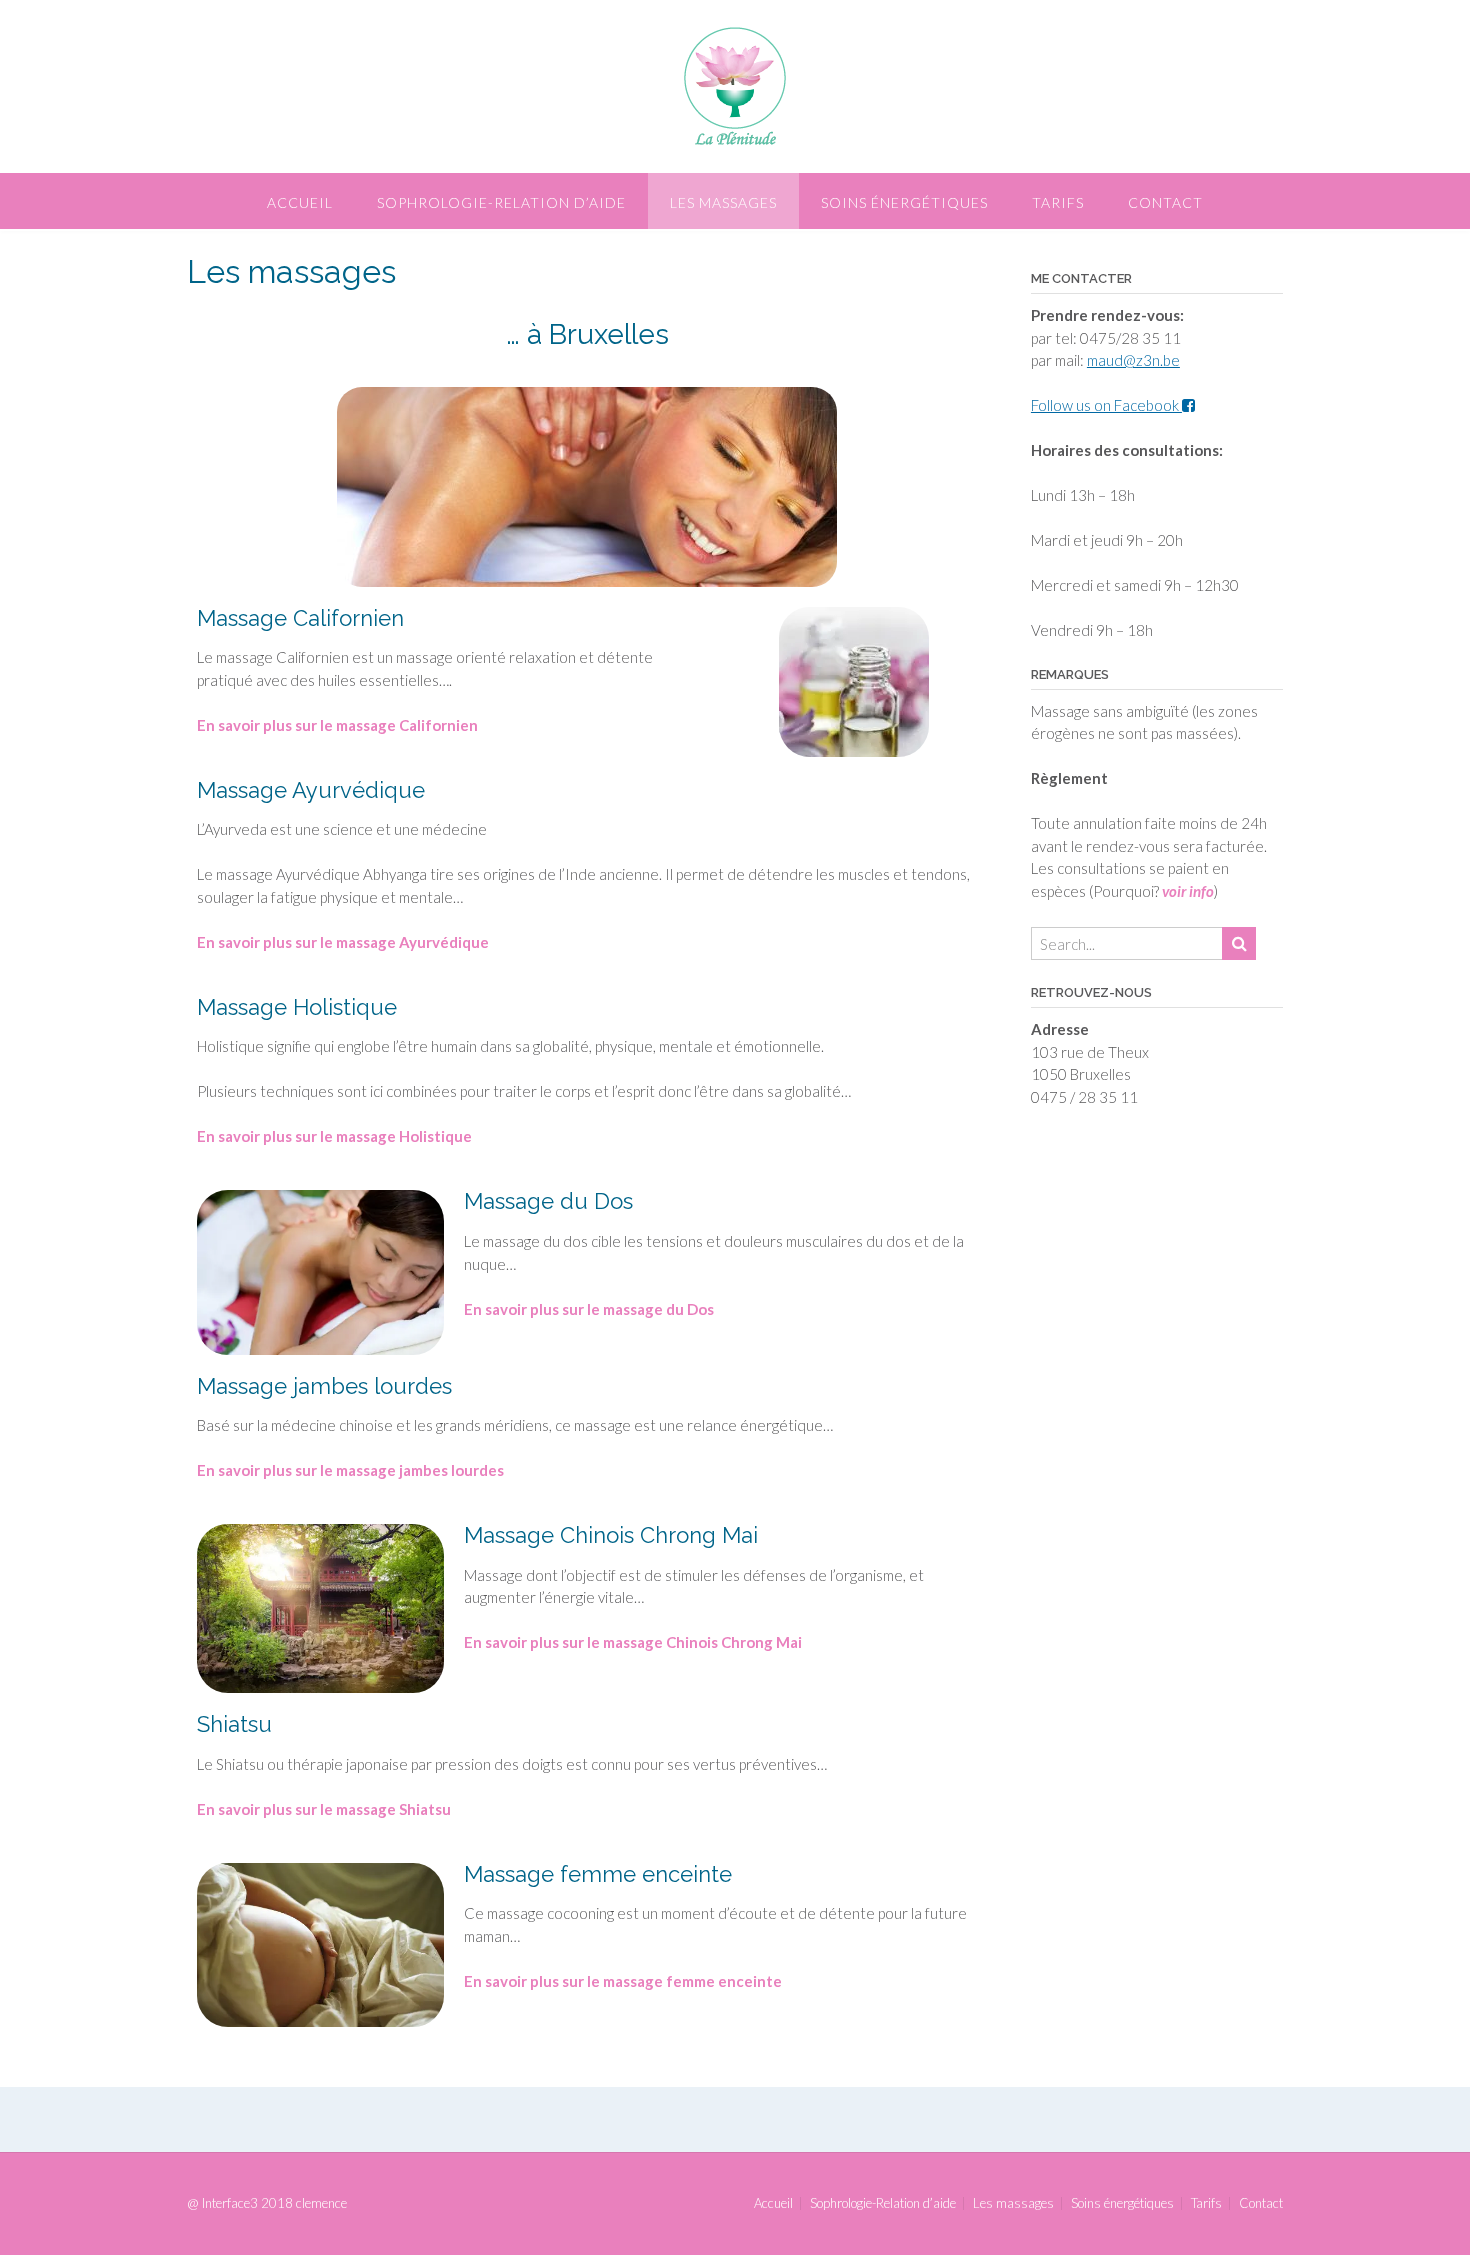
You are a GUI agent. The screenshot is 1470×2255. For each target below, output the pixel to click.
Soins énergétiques (904, 202)
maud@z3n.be (1133, 360)
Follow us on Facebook (1106, 405)
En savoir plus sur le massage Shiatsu (324, 1809)
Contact (1165, 202)
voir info (1188, 891)
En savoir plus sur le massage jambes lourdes (350, 1470)
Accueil (300, 202)
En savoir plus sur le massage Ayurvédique (343, 942)
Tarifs (1058, 202)
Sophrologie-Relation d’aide (501, 202)
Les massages (723, 202)
